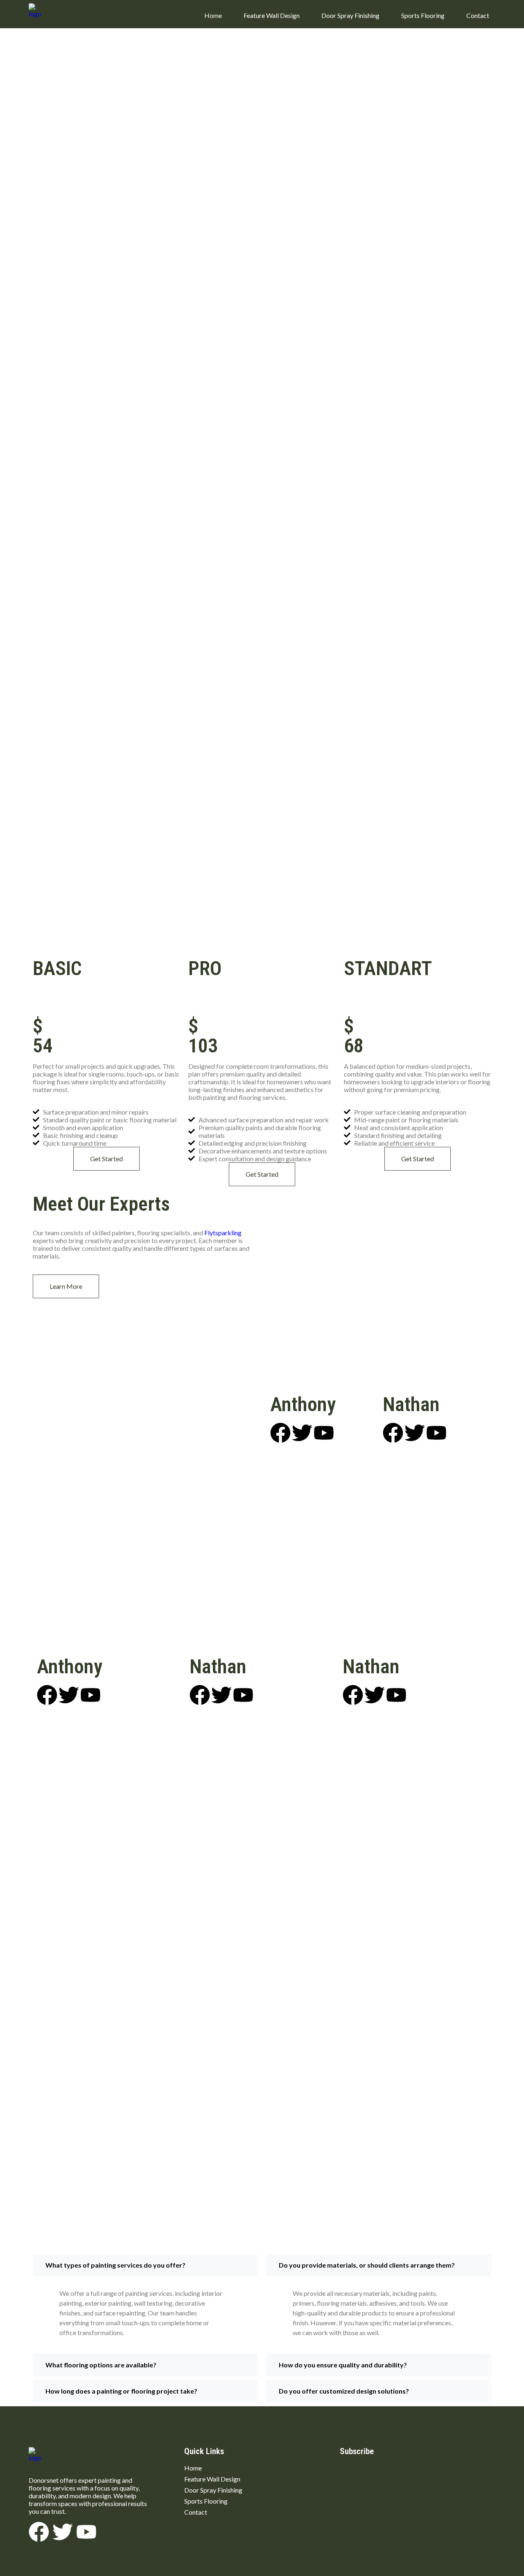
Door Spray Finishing (350, 15)
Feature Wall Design (272, 15)
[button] (145, 2265)
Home (213, 15)
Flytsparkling (223, 1233)
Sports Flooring (423, 15)
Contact (478, 15)
